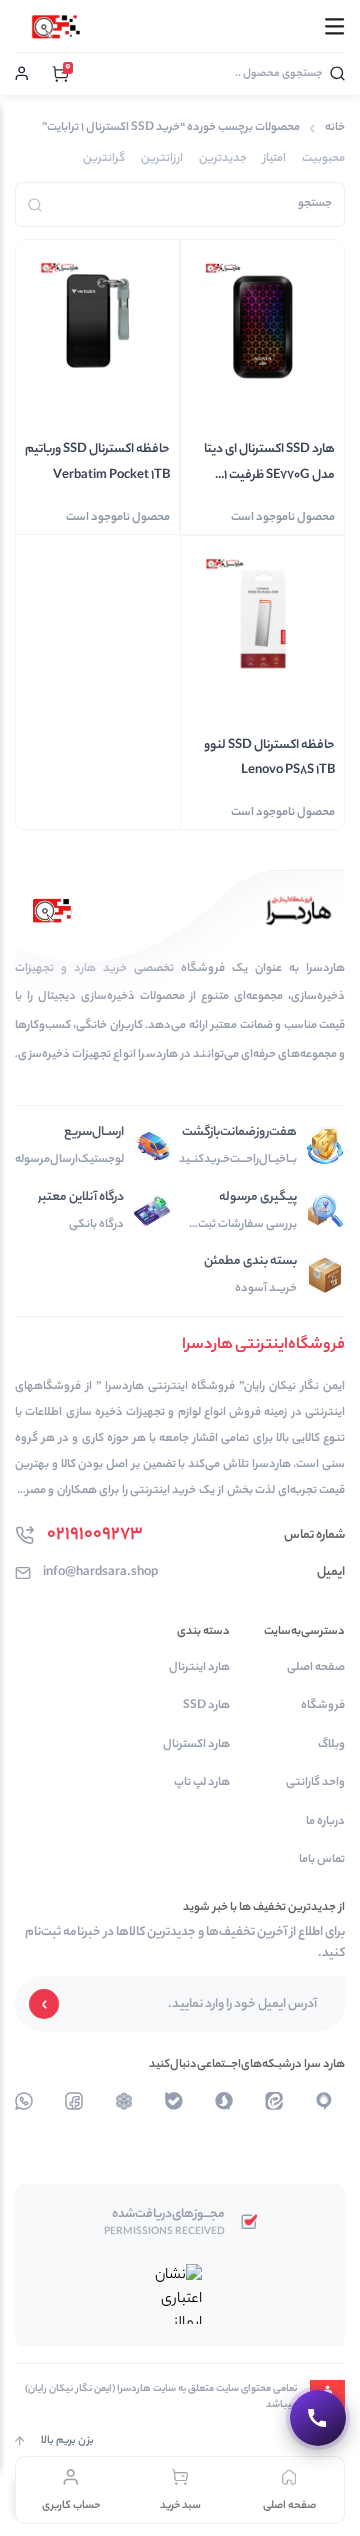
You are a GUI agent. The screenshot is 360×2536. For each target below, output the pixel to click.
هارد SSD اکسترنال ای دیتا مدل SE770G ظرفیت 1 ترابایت (269, 463)
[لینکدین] (274, 2101)
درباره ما (325, 1822)
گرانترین (104, 159)
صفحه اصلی (316, 1668)
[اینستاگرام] (224, 2101)
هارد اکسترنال (196, 1745)
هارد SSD (206, 1706)
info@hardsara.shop (100, 1572)
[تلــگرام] (324, 2101)
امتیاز (274, 159)
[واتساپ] (124, 2101)
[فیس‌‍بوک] (74, 2101)
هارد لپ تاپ (201, 1783)
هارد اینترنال (199, 1668)
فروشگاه (323, 1706)
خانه (335, 128)
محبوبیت (323, 159)
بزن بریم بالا (67, 2441)
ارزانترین (162, 159)
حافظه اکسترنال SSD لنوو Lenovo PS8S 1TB (269, 758)
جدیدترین (223, 159)
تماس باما (322, 1860)
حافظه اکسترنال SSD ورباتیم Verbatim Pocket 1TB (97, 462)
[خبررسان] (24, 2101)
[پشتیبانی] (318, 2418)
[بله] (174, 2101)
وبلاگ (331, 1745)
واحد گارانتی (315, 1783)
